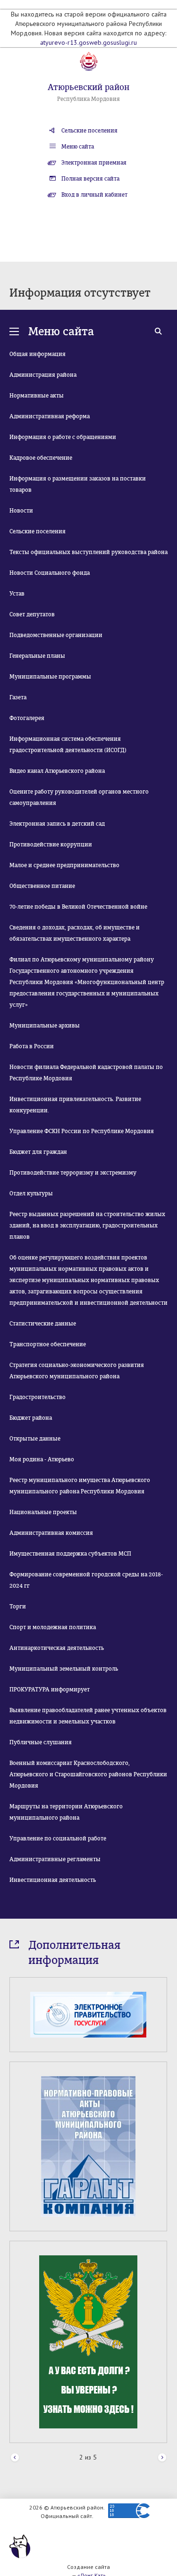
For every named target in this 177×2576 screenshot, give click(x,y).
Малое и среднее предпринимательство (64, 865)
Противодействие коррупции (51, 845)
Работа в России (32, 1046)
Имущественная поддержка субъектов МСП (70, 1554)
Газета (18, 697)
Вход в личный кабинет (94, 195)
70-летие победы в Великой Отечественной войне (78, 907)
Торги (18, 1607)
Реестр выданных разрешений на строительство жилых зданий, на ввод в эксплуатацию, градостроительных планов (87, 1226)
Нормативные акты (37, 396)
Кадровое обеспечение (41, 458)
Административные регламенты (55, 1859)
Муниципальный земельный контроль (64, 1669)
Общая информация (38, 354)
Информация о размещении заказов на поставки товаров (78, 484)
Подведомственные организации (56, 635)
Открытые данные (35, 1439)
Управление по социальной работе (58, 1839)
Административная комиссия (51, 1533)
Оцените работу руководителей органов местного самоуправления (79, 797)
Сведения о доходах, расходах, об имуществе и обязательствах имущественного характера (75, 933)
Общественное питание (42, 886)
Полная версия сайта (90, 179)
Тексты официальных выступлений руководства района (88, 552)
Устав (17, 594)
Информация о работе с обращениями (63, 437)
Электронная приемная (94, 163)
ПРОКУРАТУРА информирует (50, 1690)
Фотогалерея (27, 718)
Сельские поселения (89, 131)
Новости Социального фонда (50, 573)
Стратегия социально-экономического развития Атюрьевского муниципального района (77, 1371)
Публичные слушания (41, 1742)
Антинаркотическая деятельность (57, 1648)
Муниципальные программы (50, 677)
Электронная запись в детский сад (57, 824)
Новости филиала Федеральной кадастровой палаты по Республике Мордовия (86, 1073)
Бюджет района (31, 1418)
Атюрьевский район (88, 87)
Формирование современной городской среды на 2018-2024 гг (86, 1580)
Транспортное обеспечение (48, 1344)
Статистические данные (43, 1324)
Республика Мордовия (88, 99)
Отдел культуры (31, 1193)
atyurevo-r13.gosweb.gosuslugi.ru (88, 42)
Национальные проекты (43, 1512)
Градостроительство (38, 1397)
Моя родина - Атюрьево (42, 1459)
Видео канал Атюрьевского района (57, 771)
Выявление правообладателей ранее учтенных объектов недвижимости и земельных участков (88, 1716)
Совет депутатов (32, 614)
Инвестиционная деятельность (53, 1880)
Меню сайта (78, 147)
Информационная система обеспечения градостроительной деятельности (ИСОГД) (68, 745)
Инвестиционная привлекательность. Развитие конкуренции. (75, 1105)
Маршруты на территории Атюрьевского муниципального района (66, 1812)
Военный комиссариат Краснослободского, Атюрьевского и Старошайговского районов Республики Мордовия (88, 1774)
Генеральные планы (37, 656)
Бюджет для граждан (38, 1152)
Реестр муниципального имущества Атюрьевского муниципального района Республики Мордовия (80, 1486)
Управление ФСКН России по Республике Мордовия (82, 1131)
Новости (21, 511)
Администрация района (43, 375)
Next (162, 2458)
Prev (15, 2458)
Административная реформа (50, 416)
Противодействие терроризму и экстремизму (73, 1173)
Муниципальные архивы (45, 1026)
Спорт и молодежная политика (53, 1627)
